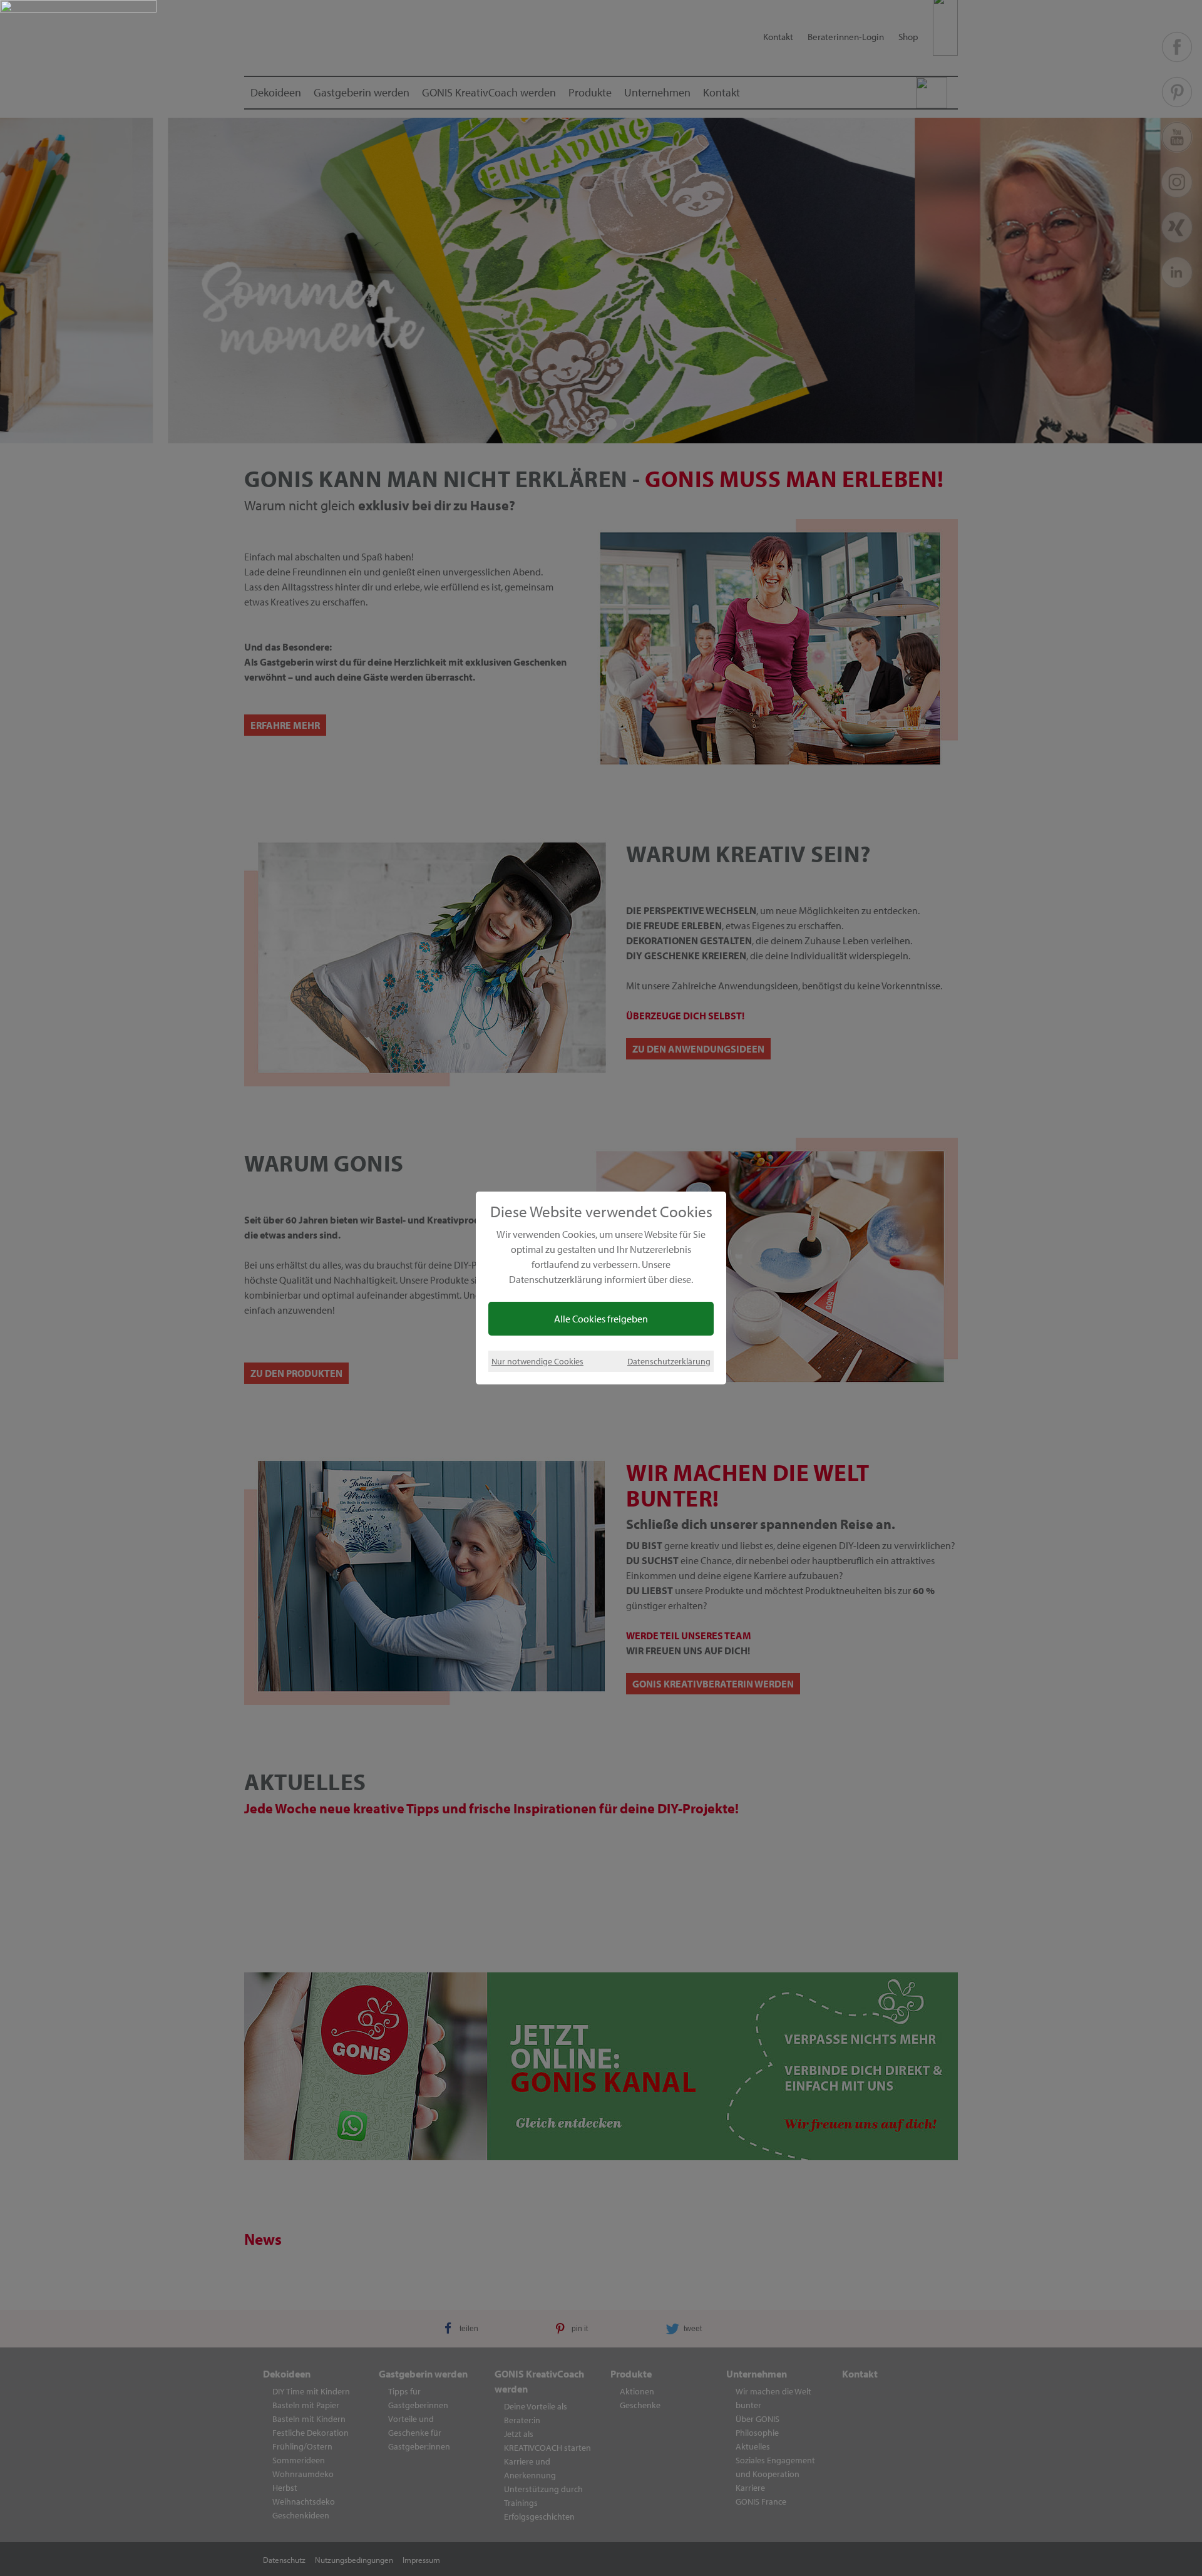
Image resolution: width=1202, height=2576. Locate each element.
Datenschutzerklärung (669, 1361)
